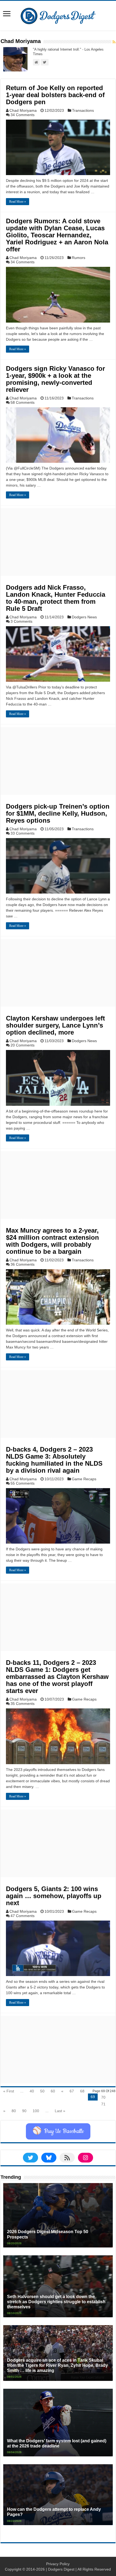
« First (9, 2091)
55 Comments (23, 1483)
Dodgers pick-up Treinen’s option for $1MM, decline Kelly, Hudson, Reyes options (58, 813)
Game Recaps (84, 1479)
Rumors (79, 258)
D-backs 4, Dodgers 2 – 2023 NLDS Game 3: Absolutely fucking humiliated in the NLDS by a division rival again (54, 1460)
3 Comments (21, 621)
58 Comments (23, 402)
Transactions (83, 110)
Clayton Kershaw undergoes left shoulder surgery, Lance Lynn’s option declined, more (55, 1025)
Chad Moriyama (23, 110)
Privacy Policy (58, 2564)
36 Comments (23, 1264)
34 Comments (23, 115)
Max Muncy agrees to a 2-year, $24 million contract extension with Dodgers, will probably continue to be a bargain (52, 1241)
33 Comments (23, 833)
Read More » (18, 202)
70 (103, 2097)
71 (103, 2104)
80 (14, 2111)
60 (53, 2091)
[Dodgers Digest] (58, 15)
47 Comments (23, 1916)
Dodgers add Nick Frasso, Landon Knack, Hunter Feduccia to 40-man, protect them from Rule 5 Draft (56, 598)
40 (32, 2091)
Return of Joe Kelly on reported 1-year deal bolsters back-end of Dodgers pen (55, 95)
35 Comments (23, 1704)
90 (24, 2111)
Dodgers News (84, 617)
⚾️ (58, 2131)
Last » (60, 2111)
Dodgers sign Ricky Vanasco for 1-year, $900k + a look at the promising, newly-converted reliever (55, 379)
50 (42, 2091)
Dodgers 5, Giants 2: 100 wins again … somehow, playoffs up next (54, 1896)
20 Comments (23, 1045)
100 (36, 2111)
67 (72, 2091)
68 (82, 2091)
